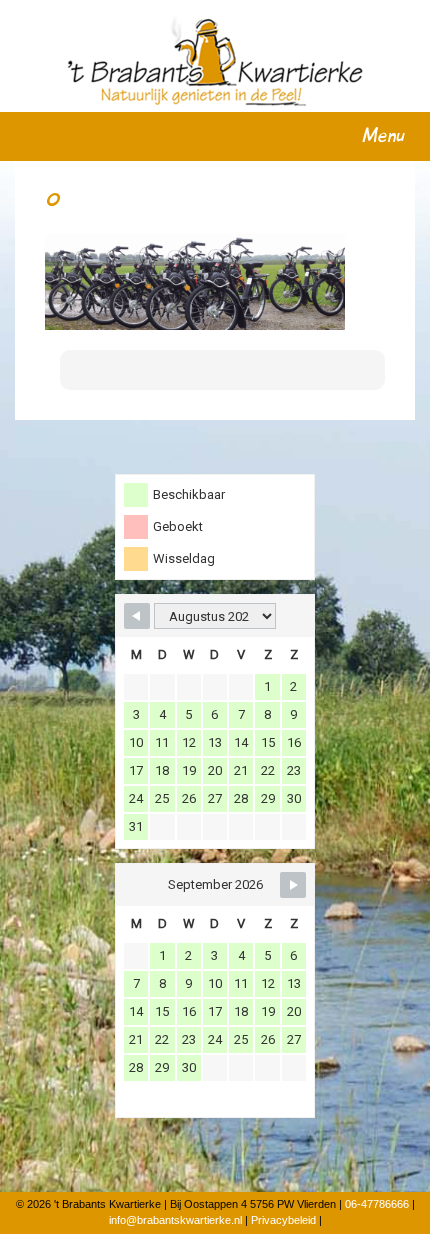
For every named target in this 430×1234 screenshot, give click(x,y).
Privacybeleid (283, 1220)
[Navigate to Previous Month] (137, 616)
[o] (195, 281)
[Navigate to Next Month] (293, 885)
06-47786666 (377, 1204)
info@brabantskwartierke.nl (175, 1220)
